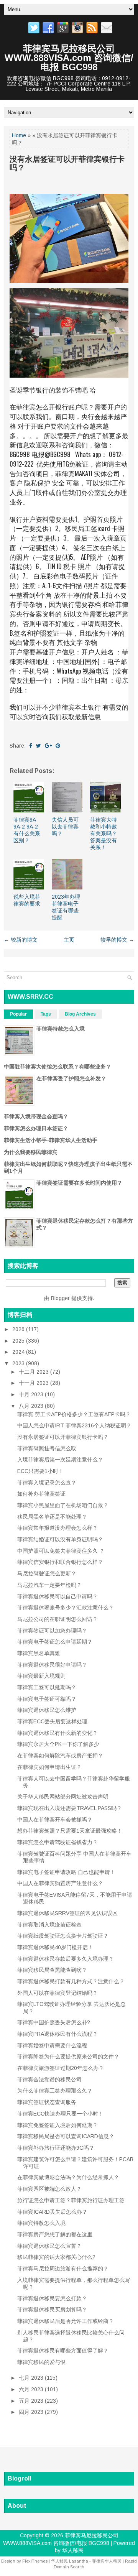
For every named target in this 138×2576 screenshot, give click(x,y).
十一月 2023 (34, 1383)
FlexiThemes (35, 2561)
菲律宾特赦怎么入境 (61, 1029)
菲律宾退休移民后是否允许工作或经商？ (66, 2321)
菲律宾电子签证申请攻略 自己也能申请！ (66, 1872)
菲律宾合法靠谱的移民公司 (49, 2080)
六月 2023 (32, 2389)
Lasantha (79, 2561)
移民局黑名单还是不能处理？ (52, 1517)
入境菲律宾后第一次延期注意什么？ (60, 1460)
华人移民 (73, 2550)
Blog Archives (80, 1014)
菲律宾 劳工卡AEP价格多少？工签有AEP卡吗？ (74, 1414)
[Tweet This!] (39, 746)
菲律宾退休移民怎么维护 (47, 1710)
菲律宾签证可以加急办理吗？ (52, 1631)
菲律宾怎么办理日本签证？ (36, 1128)
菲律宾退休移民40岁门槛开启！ (55, 1947)
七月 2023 (32, 2378)
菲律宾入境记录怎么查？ (47, 1483)
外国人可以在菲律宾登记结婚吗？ (58, 1993)
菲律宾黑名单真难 (39, 1653)
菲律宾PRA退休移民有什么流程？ (58, 2034)
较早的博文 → (117, 940)
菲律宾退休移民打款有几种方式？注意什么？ (71, 1981)
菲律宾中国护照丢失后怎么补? (54, 2022)
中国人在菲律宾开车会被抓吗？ (55, 1820)
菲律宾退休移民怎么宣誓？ (49, 2246)
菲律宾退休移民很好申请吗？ (52, 1665)
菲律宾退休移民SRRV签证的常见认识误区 (67, 1913)
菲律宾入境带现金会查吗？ (36, 1116)
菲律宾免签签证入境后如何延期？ (58, 2125)
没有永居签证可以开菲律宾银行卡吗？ (67, 163)
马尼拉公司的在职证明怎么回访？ (58, 1619)
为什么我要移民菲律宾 (31, 1152)
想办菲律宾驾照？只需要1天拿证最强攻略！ (70, 1831)
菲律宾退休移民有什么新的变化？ (58, 1733)
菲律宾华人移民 (107, 2561)
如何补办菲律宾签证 (41, 1494)
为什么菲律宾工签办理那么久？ (55, 2091)
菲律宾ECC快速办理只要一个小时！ (60, 2114)
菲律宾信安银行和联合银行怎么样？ (60, 1562)
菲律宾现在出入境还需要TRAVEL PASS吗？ (70, 1808)
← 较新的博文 (21, 940)
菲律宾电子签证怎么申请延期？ (55, 1642)
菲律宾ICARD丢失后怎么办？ (52, 2212)
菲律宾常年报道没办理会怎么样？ (58, 1528)
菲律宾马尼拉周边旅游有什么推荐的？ (63, 2269)
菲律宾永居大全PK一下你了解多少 (58, 1744)
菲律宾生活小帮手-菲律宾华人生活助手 (51, 1140)
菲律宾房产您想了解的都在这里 (55, 2234)
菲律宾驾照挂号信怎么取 (47, 1448)
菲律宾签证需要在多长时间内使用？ (79, 1183)
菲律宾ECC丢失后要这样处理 (52, 1721)
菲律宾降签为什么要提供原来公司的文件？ (68, 2057)
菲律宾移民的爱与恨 (41, 2362)
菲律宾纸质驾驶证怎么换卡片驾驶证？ (63, 1936)
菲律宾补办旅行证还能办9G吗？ (56, 2148)
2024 (19, 1352)
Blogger (60, 1298)
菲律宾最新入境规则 (41, 1676)
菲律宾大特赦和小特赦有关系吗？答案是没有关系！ (103, 834)
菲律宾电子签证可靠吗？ (47, 1699)
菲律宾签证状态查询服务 (47, 2102)
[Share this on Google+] (48, 746)
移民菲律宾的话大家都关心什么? (56, 2257)
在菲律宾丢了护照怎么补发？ (71, 1078)
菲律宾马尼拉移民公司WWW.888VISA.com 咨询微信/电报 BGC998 (69, 58)
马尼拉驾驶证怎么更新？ (47, 1573)
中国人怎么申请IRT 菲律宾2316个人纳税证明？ (74, 1425)
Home (19, 135)
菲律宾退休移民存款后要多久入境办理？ (66, 1959)
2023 (19, 1363)
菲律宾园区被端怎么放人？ (49, 2189)
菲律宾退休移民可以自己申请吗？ (58, 1596)
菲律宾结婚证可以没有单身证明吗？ (60, 1539)
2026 (19, 1329)
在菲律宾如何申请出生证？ (49, 1767)
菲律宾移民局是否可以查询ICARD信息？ (66, 2136)
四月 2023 (32, 2412)
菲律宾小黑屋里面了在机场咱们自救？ (63, 1505)
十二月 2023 (34, 1372)
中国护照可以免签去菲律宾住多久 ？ (61, 1551)
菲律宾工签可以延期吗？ (47, 1687)
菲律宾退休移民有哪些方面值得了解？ (63, 2351)
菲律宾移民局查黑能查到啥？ (52, 1970)
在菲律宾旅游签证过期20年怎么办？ (61, 2068)
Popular (18, 1014)
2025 (19, 1341)
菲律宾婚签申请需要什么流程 (52, 2045)
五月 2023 (32, 2401)
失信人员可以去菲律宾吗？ (65, 827)
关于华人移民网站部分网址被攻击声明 (63, 1797)
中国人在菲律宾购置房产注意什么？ (60, 1883)
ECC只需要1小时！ (40, 1471)
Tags (46, 1014)
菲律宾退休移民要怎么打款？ (52, 2298)
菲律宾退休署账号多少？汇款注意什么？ (66, 1608)
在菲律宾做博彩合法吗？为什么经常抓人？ (68, 2177)
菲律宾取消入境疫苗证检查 (49, 1925)
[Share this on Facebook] (31, 746)
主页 (69, 940)
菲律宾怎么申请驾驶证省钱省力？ (58, 1842)
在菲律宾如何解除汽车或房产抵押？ (60, 1756)
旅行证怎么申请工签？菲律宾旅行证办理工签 (71, 2200)
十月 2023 (32, 1394)
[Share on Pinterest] (58, 746)
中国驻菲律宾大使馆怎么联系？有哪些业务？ (58, 1067)
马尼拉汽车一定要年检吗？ (49, 1585)
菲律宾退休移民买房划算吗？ (52, 2310)
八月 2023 (32, 1406)
